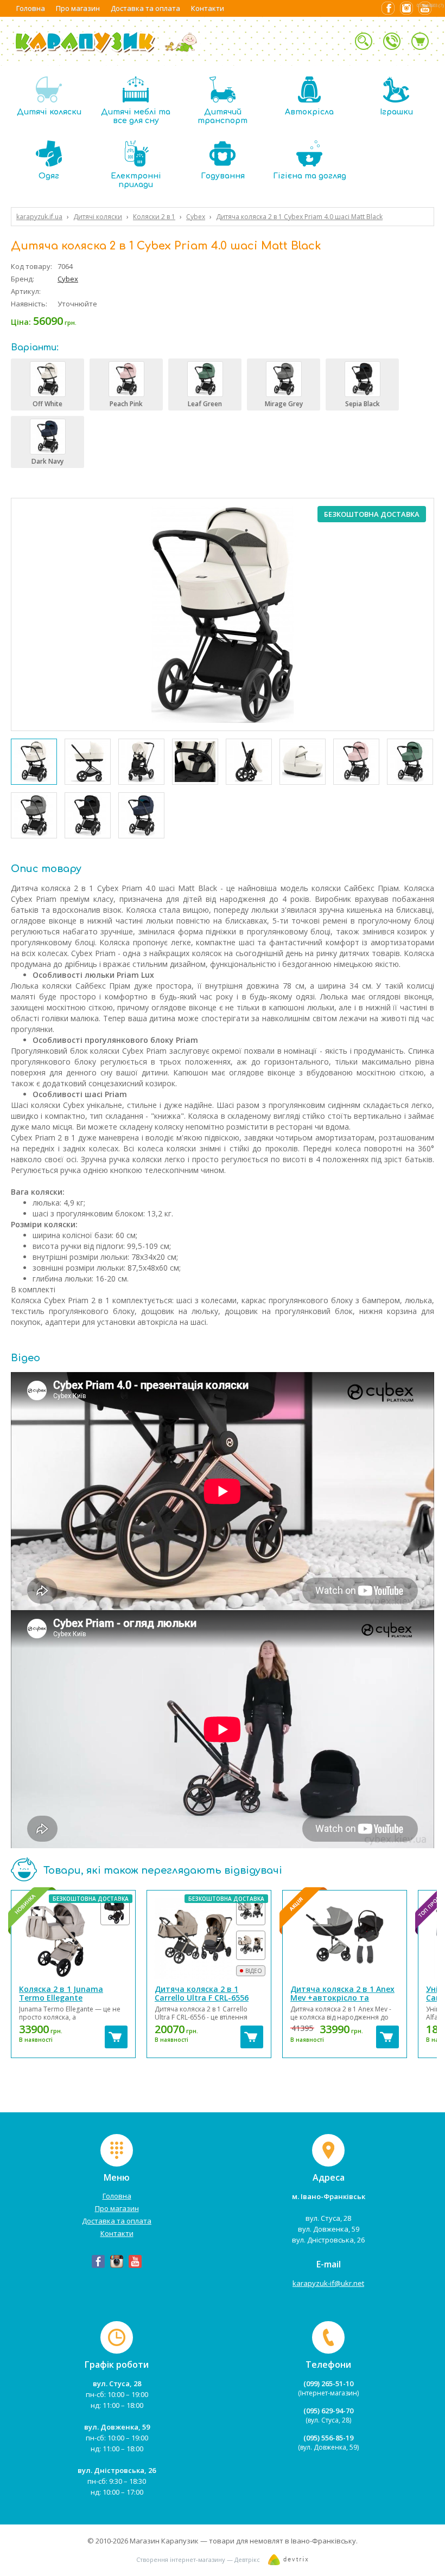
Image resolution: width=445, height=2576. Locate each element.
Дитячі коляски (49, 112)
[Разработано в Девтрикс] (288, 2562)
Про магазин (78, 8)
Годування (223, 176)
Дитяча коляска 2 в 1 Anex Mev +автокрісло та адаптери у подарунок (342, 1998)
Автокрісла (309, 112)
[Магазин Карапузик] (107, 52)
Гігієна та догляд (310, 176)
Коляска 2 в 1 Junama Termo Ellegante (61, 1993)
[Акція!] (345, 1939)
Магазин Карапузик (164, 2541)
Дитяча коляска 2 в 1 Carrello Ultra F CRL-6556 (202, 1993)
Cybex (68, 279)
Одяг (49, 176)
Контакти (208, 8)
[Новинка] (73, 1939)
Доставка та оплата (145, 8)
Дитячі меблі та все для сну (136, 116)
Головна (31, 8)
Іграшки (396, 112)
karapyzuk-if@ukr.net (328, 2283)
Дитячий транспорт (223, 116)
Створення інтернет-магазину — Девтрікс (198, 2559)
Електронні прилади (136, 180)
